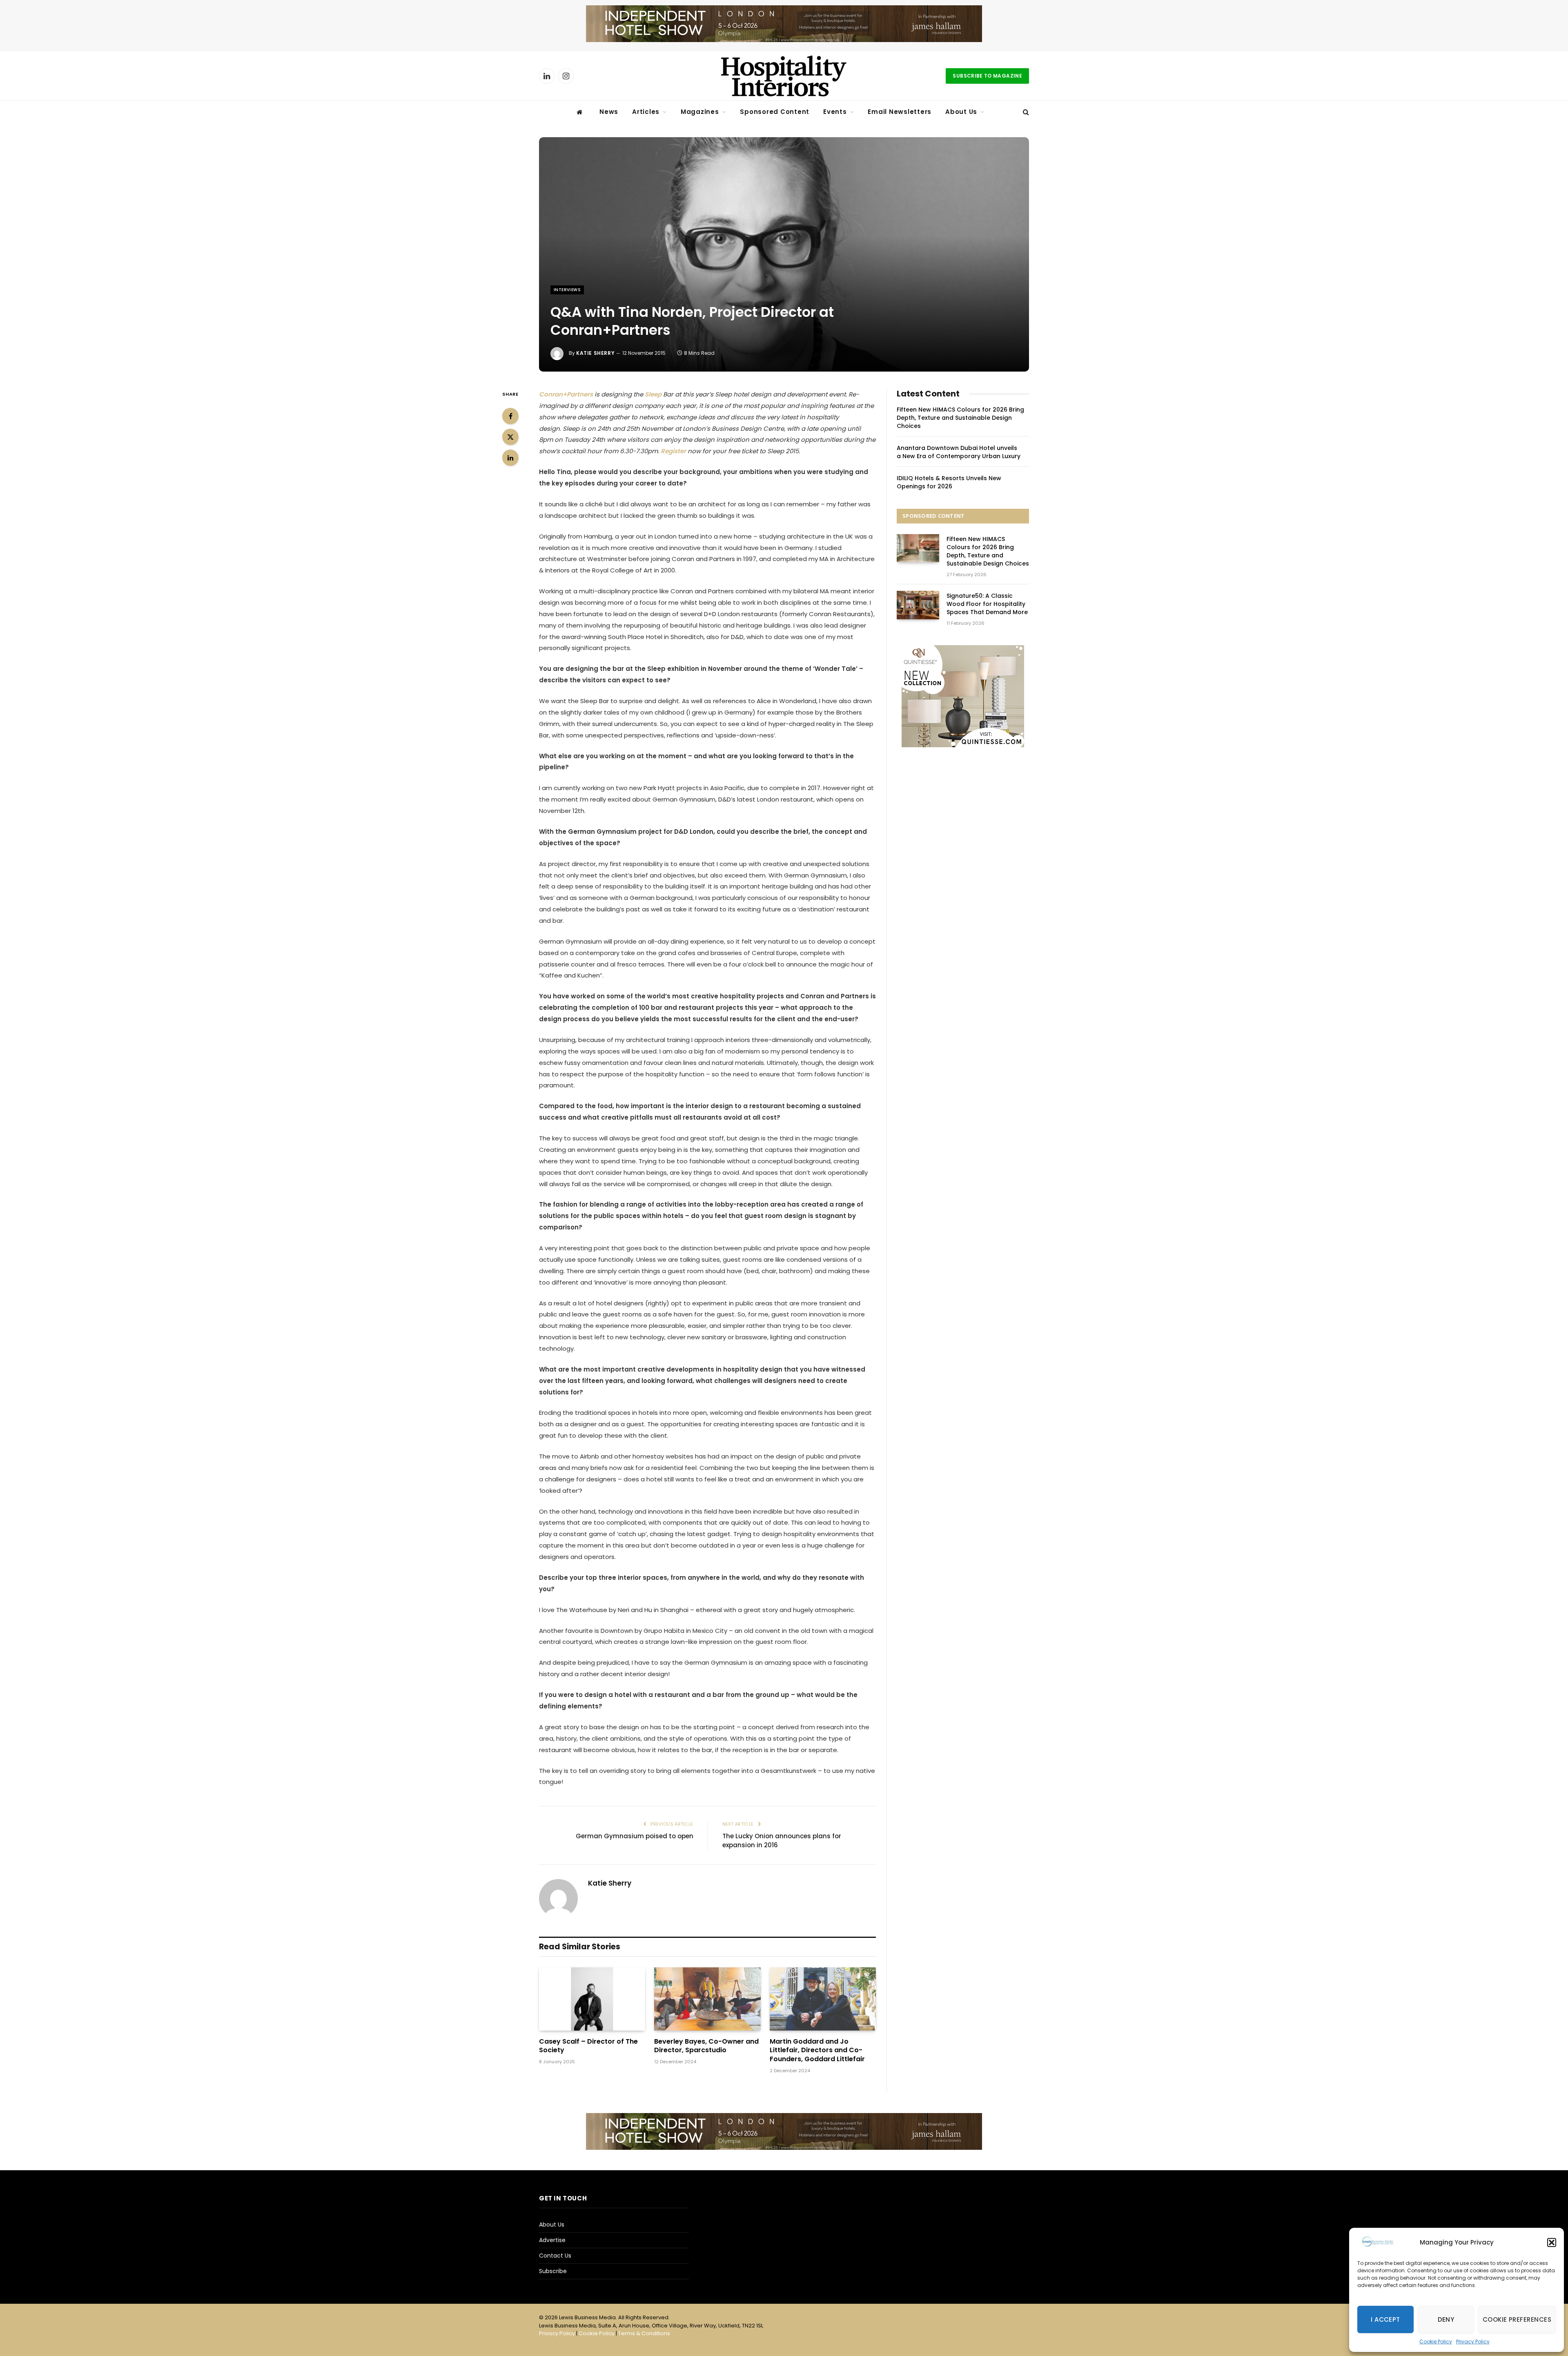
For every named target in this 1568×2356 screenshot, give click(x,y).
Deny (1446, 2319)
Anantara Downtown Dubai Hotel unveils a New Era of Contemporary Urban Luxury (959, 452)
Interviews (567, 290)
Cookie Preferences (1517, 2319)
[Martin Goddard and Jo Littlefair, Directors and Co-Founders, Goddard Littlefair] (823, 1999)
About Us (961, 112)
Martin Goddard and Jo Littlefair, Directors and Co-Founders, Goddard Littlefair (817, 2050)
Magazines (700, 112)
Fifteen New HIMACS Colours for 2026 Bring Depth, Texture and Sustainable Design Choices (960, 418)
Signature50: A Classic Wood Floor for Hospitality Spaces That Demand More (987, 604)
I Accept (1385, 2319)
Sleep (654, 394)
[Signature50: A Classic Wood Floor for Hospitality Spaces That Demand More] (918, 605)
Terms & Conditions (644, 2333)
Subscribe (553, 2271)
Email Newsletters (900, 112)
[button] (1552, 2242)
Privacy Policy (1473, 2342)
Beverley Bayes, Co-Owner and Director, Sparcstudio (706, 2046)
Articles (646, 112)
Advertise (552, 2240)
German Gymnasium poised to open (635, 1836)
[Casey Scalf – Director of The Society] (592, 1999)
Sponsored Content (775, 112)
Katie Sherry (595, 353)
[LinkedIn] (510, 458)
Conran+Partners (566, 394)
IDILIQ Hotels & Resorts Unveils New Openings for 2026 (949, 482)
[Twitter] (510, 437)
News (609, 112)
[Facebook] (510, 416)
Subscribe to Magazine (987, 76)
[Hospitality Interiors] (784, 76)
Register (673, 451)
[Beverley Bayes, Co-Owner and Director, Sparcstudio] (707, 1999)
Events (835, 112)
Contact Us (555, 2256)
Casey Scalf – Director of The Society (588, 2046)
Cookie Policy (1436, 2342)
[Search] (1025, 112)
